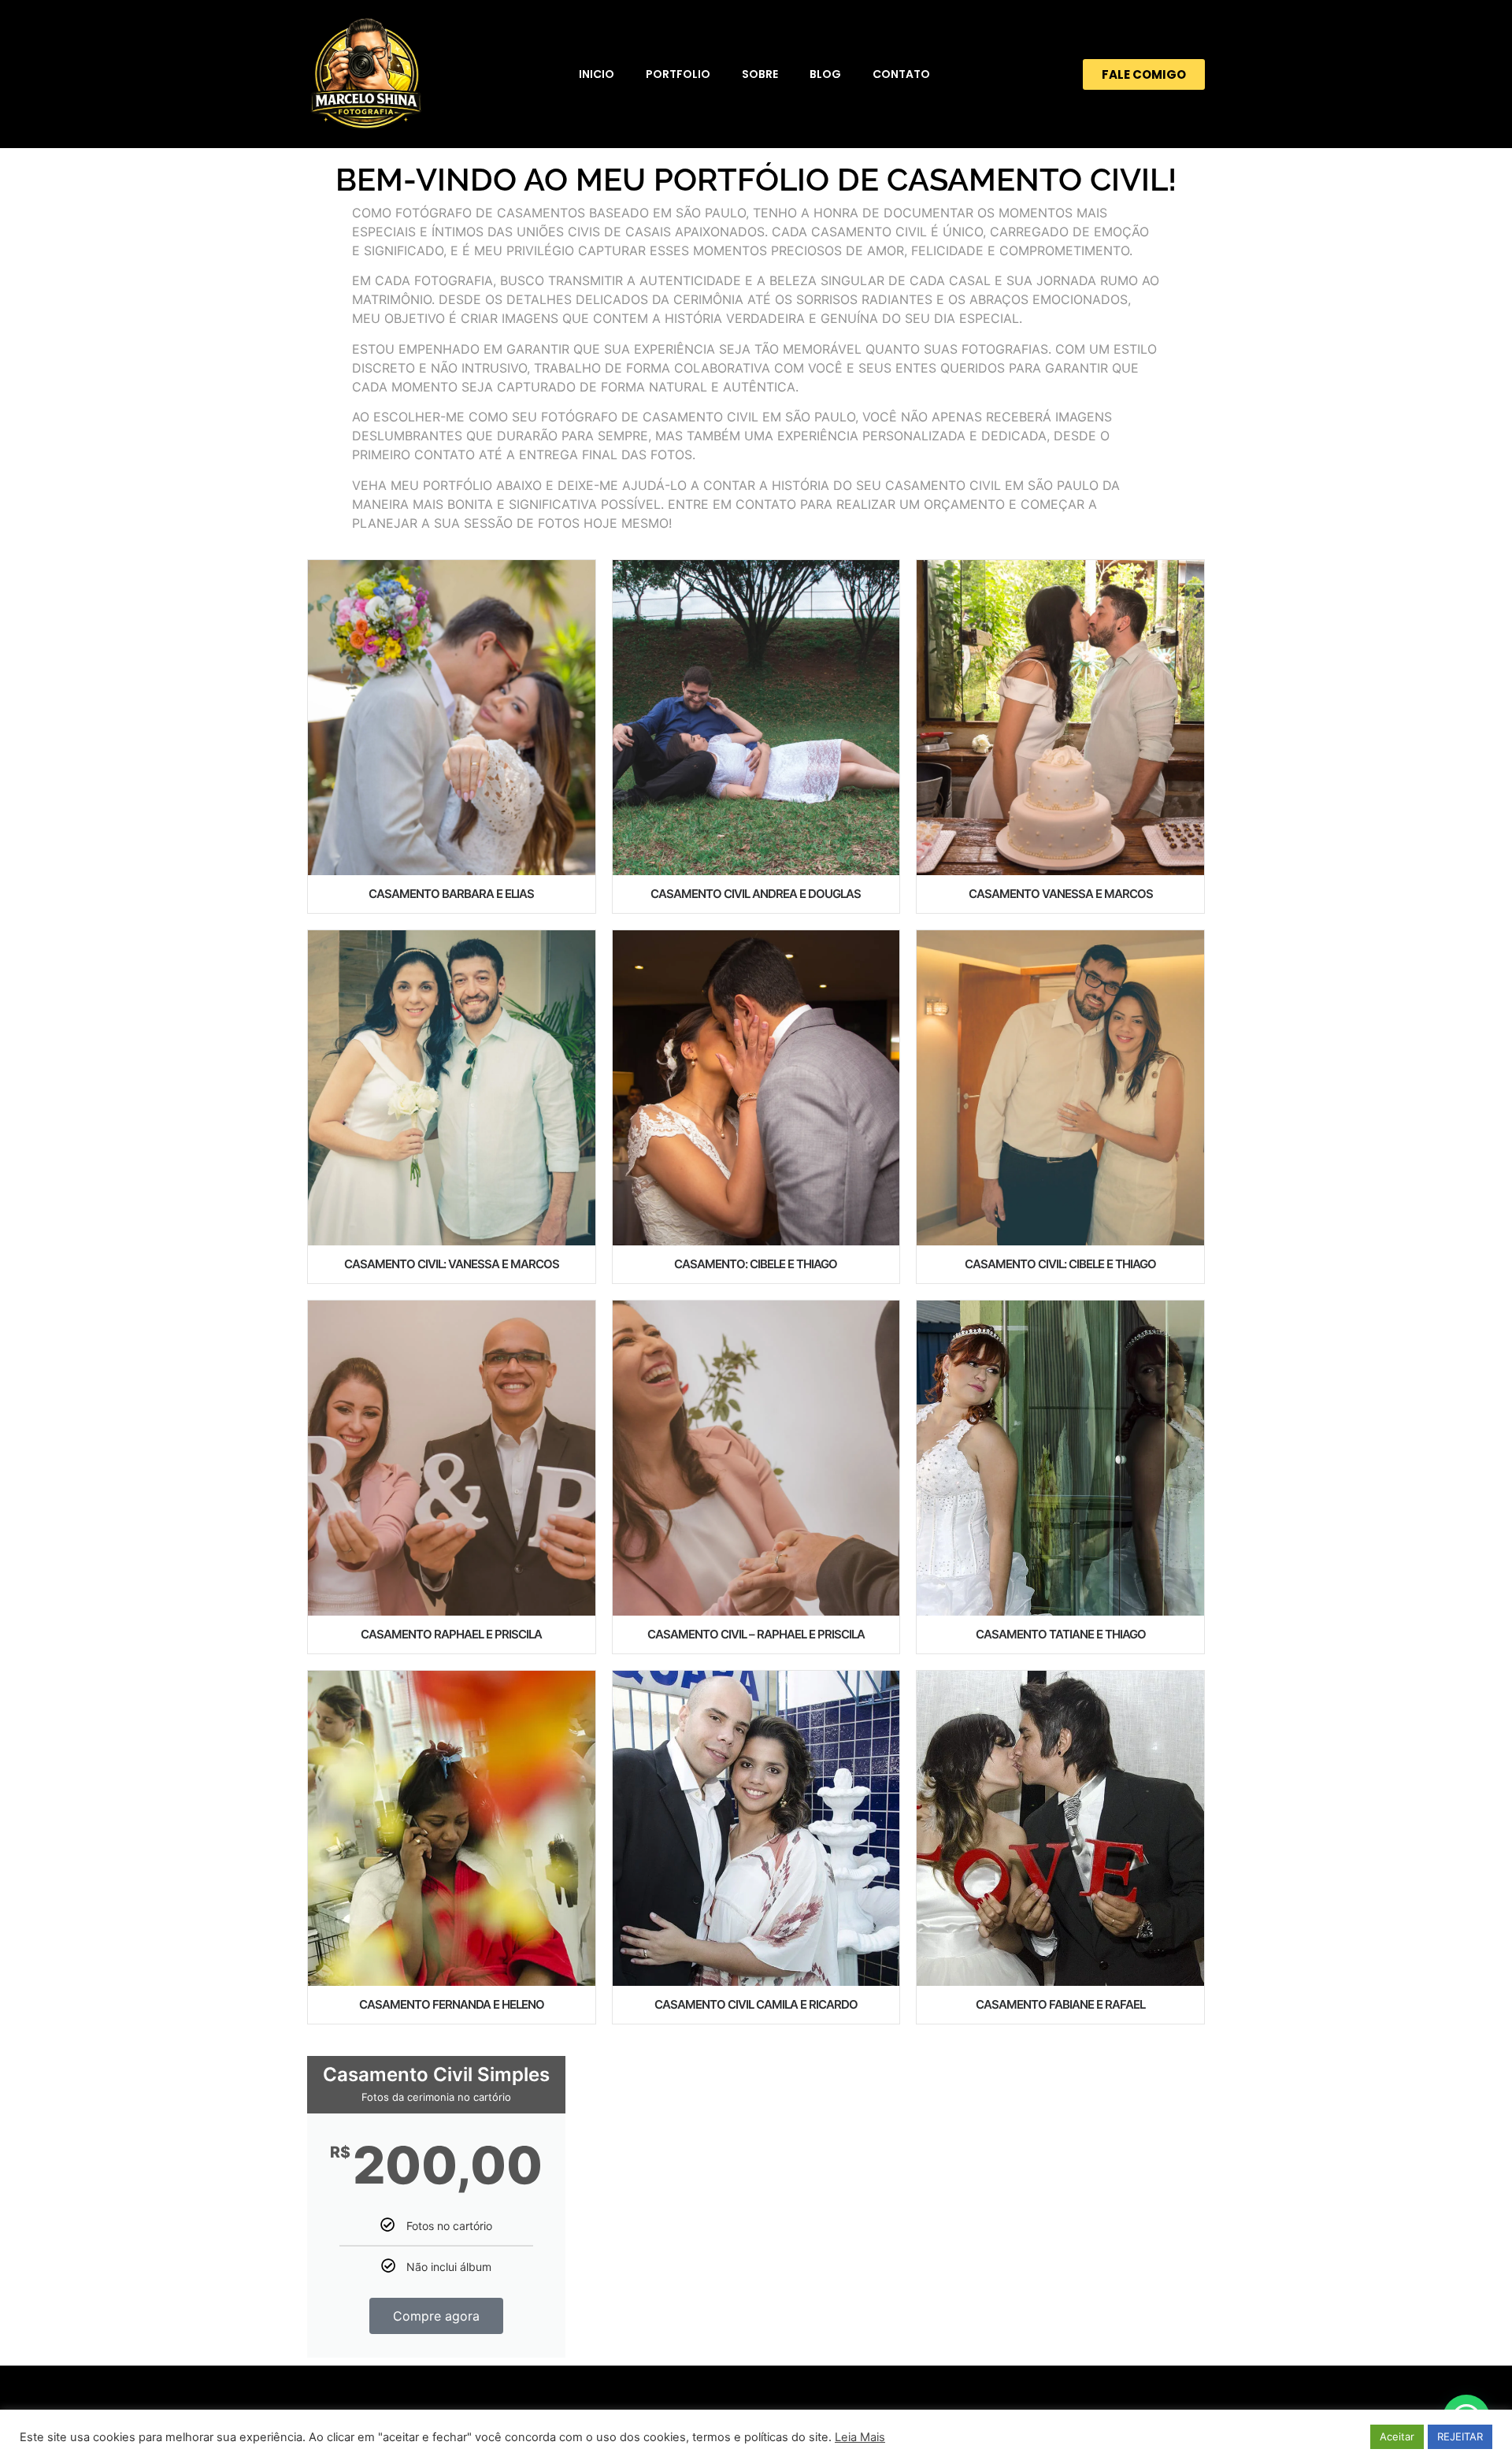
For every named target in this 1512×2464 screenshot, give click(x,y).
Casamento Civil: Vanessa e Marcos (452, 1264)
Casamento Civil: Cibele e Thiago (1060, 1264)
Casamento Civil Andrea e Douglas (756, 894)
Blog (825, 74)
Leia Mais (860, 2437)
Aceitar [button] (1397, 2436)
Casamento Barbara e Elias (451, 894)
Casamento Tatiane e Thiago (1061, 1634)
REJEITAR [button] (1460, 2436)
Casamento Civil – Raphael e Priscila (756, 1634)
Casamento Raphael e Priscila (451, 1634)
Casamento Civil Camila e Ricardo (756, 2004)
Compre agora (436, 2316)
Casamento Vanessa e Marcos (1061, 894)
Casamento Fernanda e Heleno (452, 2004)
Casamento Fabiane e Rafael (1060, 2004)
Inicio (597, 74)
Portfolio (678, 74)
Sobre (760, 74)
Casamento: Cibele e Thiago (756, 1264)
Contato (901, 74)
